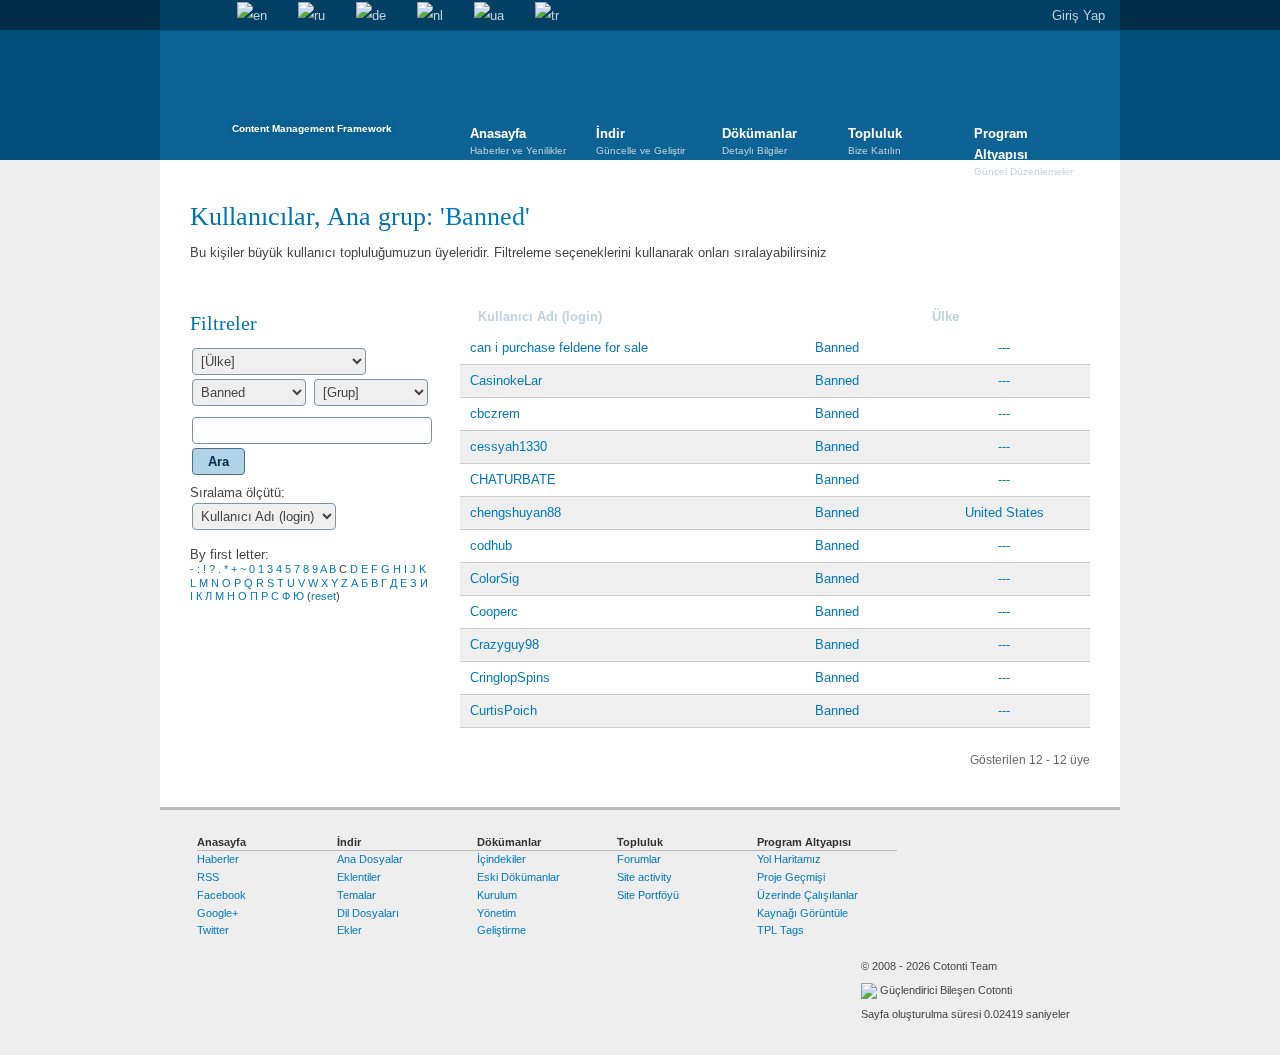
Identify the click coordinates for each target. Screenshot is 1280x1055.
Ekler (349, 930)
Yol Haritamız (789, 859)
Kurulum (497, 895)
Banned (485, 216)
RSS (208, 877)
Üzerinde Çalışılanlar (807, 895)
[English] (252, 16)
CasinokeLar (506, 380)
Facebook (221, 895)
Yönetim (496, 913)
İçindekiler (501, 859)
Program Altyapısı (1023, 144)
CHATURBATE (513, 479)
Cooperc (494, 611)
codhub (491, 545)
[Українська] (489, 16)
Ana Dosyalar (370, 859)
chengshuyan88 (515, 512)
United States (1004, 512)
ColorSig (494, 578)
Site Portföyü (648, 895)
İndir (640, 141)
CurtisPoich (503, 710)
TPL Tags (780, 930)
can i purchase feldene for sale (559, 347)
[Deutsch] (371, 16)
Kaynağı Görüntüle (802, 913)
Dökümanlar (759, 141)
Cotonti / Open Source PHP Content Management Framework (312, 89)
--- (1004, 347)
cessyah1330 (508, 446)
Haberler (218, 859)
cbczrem (495, 413)
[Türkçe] (547, 16)
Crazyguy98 (504, 644)
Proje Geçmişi (791, 877)
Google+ (217, 913)
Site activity (644, 877)
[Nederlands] (430, 16)
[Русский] (311, 16)
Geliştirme (501, 930)
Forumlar (639, 859)
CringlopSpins (510, 677)
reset (323, 596)
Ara (206, 16)
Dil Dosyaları (368, 913)
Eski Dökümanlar (518, 877)
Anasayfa (175, 16)
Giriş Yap (1078, 15)
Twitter (213, 930)
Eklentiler (359, 877)
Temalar (356, 895)
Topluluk (875, 141)
